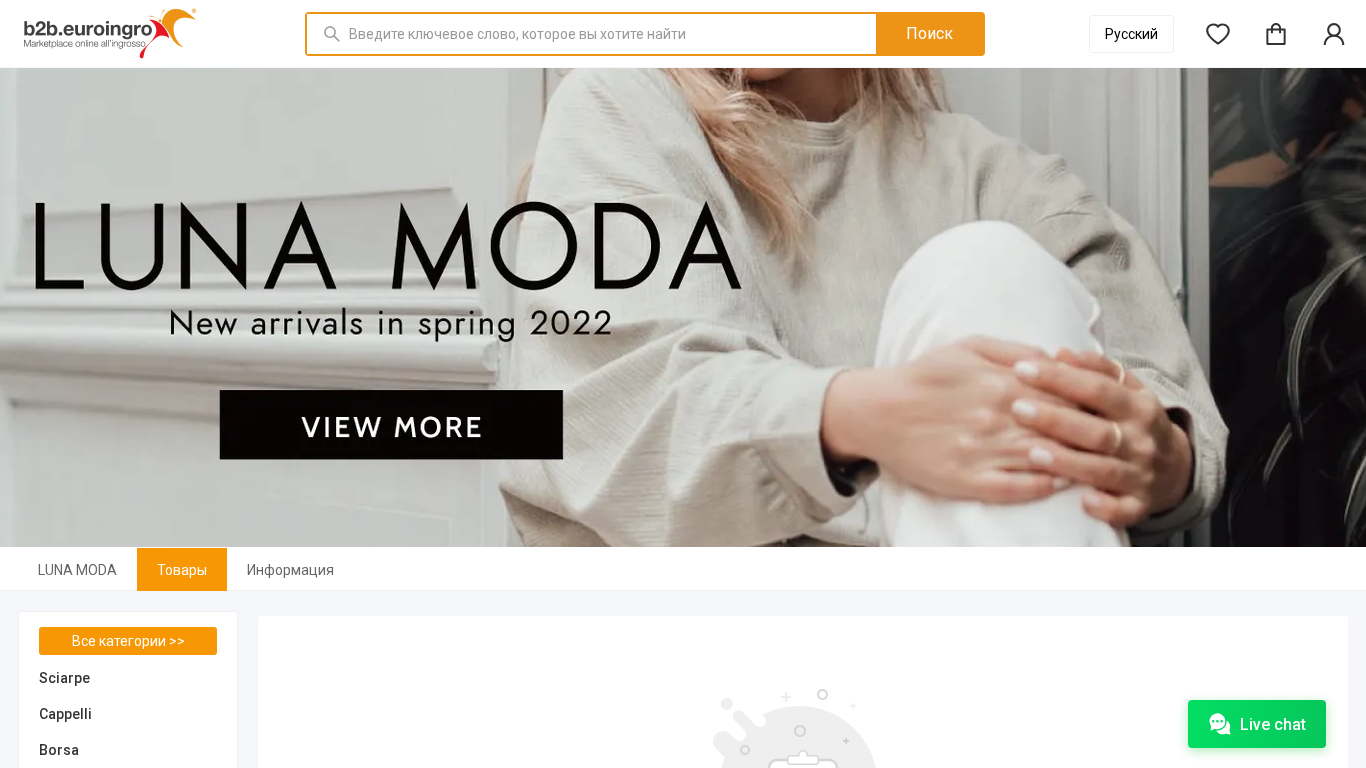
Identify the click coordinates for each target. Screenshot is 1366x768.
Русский (1131, 34)
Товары (182, 570)
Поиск (929, 33)
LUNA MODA (77, 570)
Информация (290, 570)
